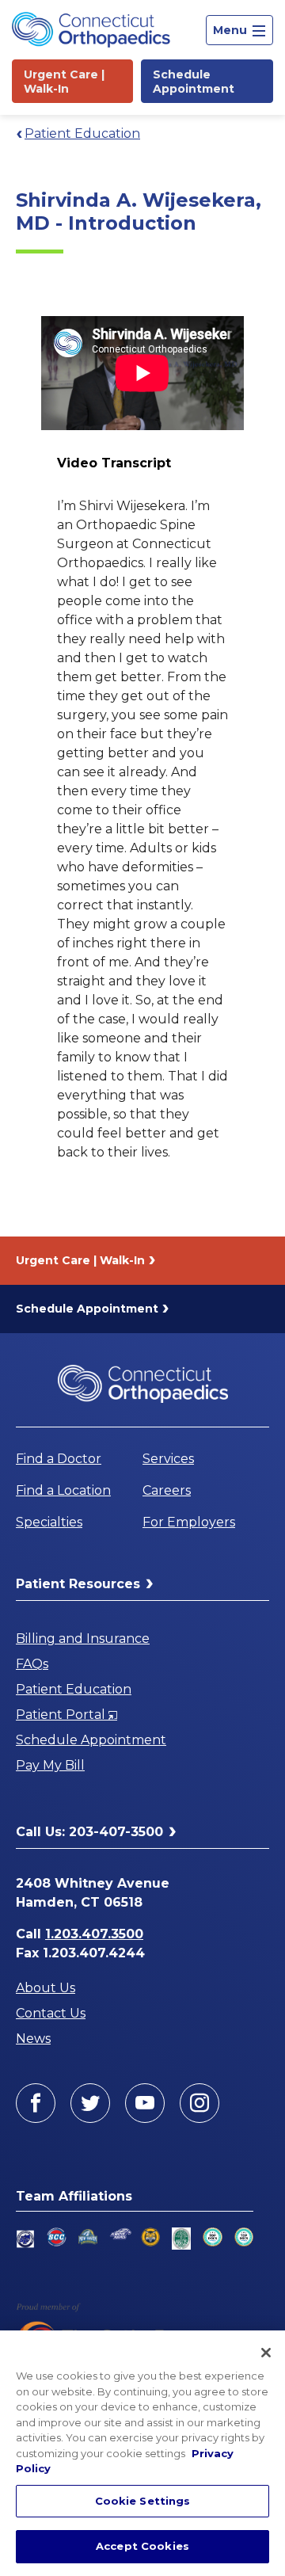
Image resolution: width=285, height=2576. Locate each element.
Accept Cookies (142, 2546)
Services (168, 1459)
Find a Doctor (59, 1459)
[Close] (266, 2353)
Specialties (49, 1522)
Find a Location (63, 1490)
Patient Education (82, 133)
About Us (46, 1988)
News (33, 2039)
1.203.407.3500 (94, 1934)
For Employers (189, 1522)
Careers (167, 1490)
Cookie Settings (143, 2501)
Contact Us (51, 2013)
